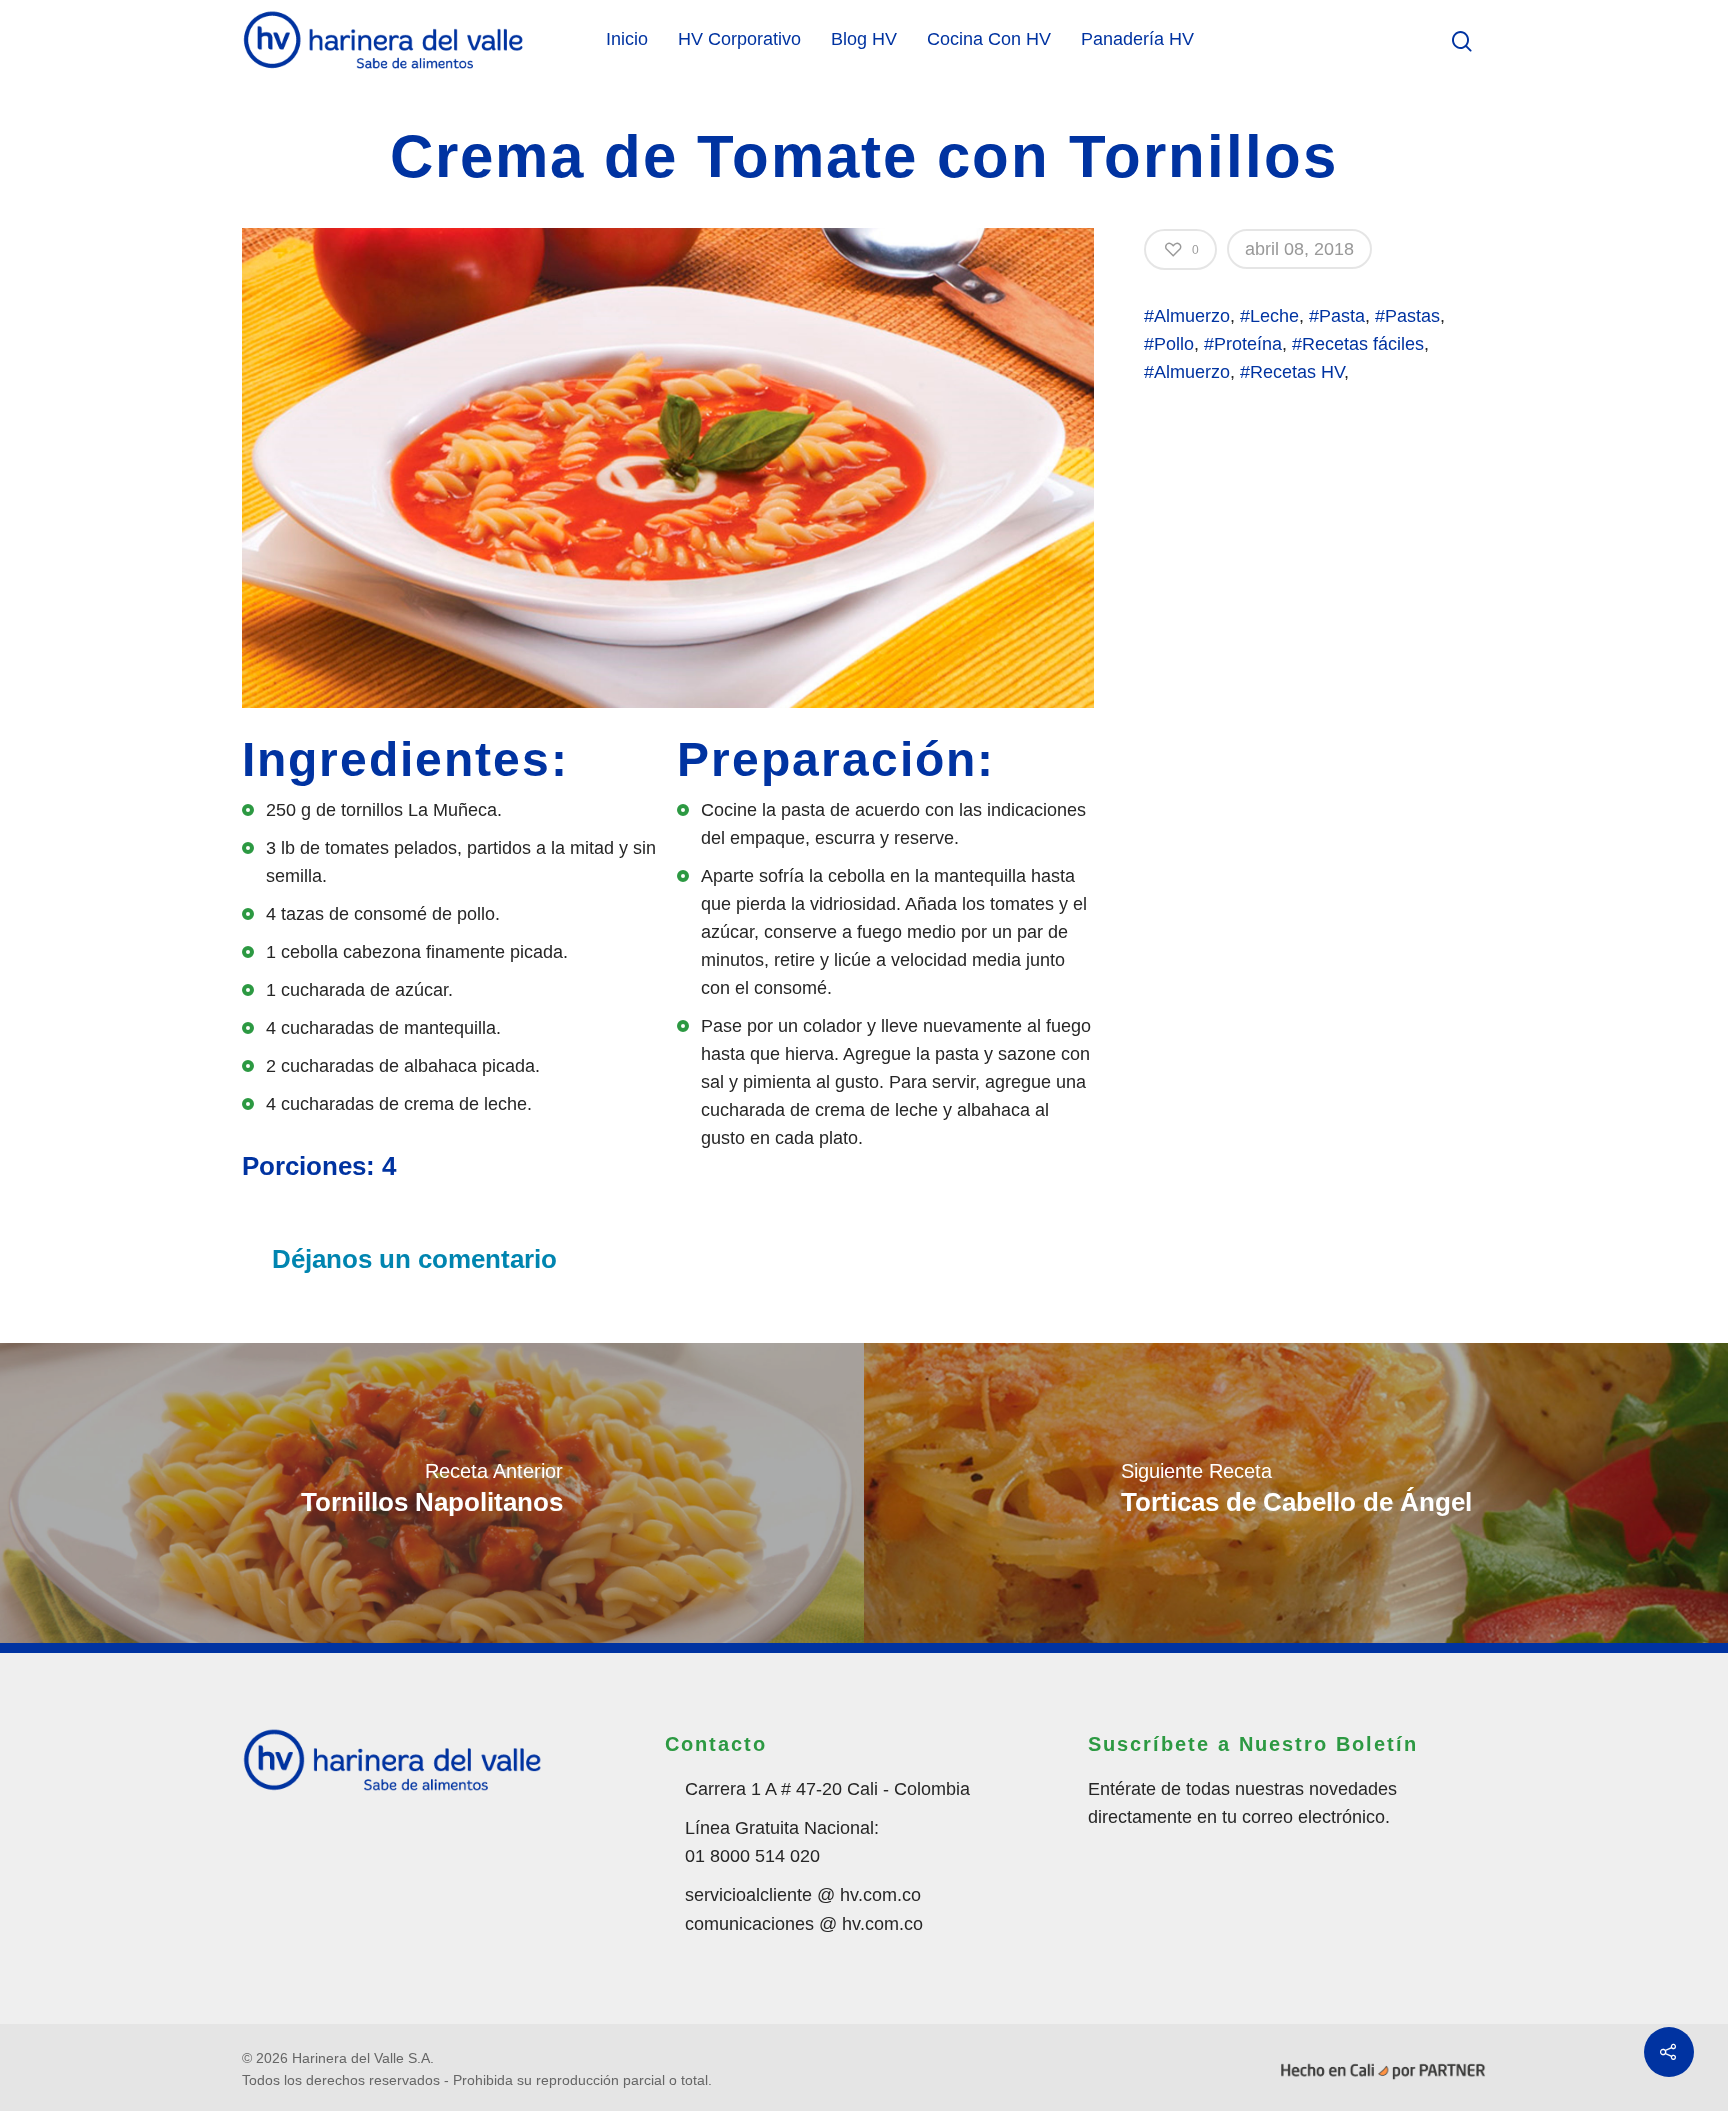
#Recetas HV (1292, 372)
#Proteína (1243, 344)
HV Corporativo (739, 39)
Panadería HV (1137, 39)
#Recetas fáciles (1358, 344)
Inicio (627, 39)
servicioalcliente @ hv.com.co (803, 1895)
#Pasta (1337, 316)
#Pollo (1169, 344)
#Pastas (1407, 316)
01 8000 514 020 (752, 1856)
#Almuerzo (1187, 316)
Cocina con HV (989, 39)
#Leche (1269, 316)
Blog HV (864, 39)
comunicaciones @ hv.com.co (804, 1924)
